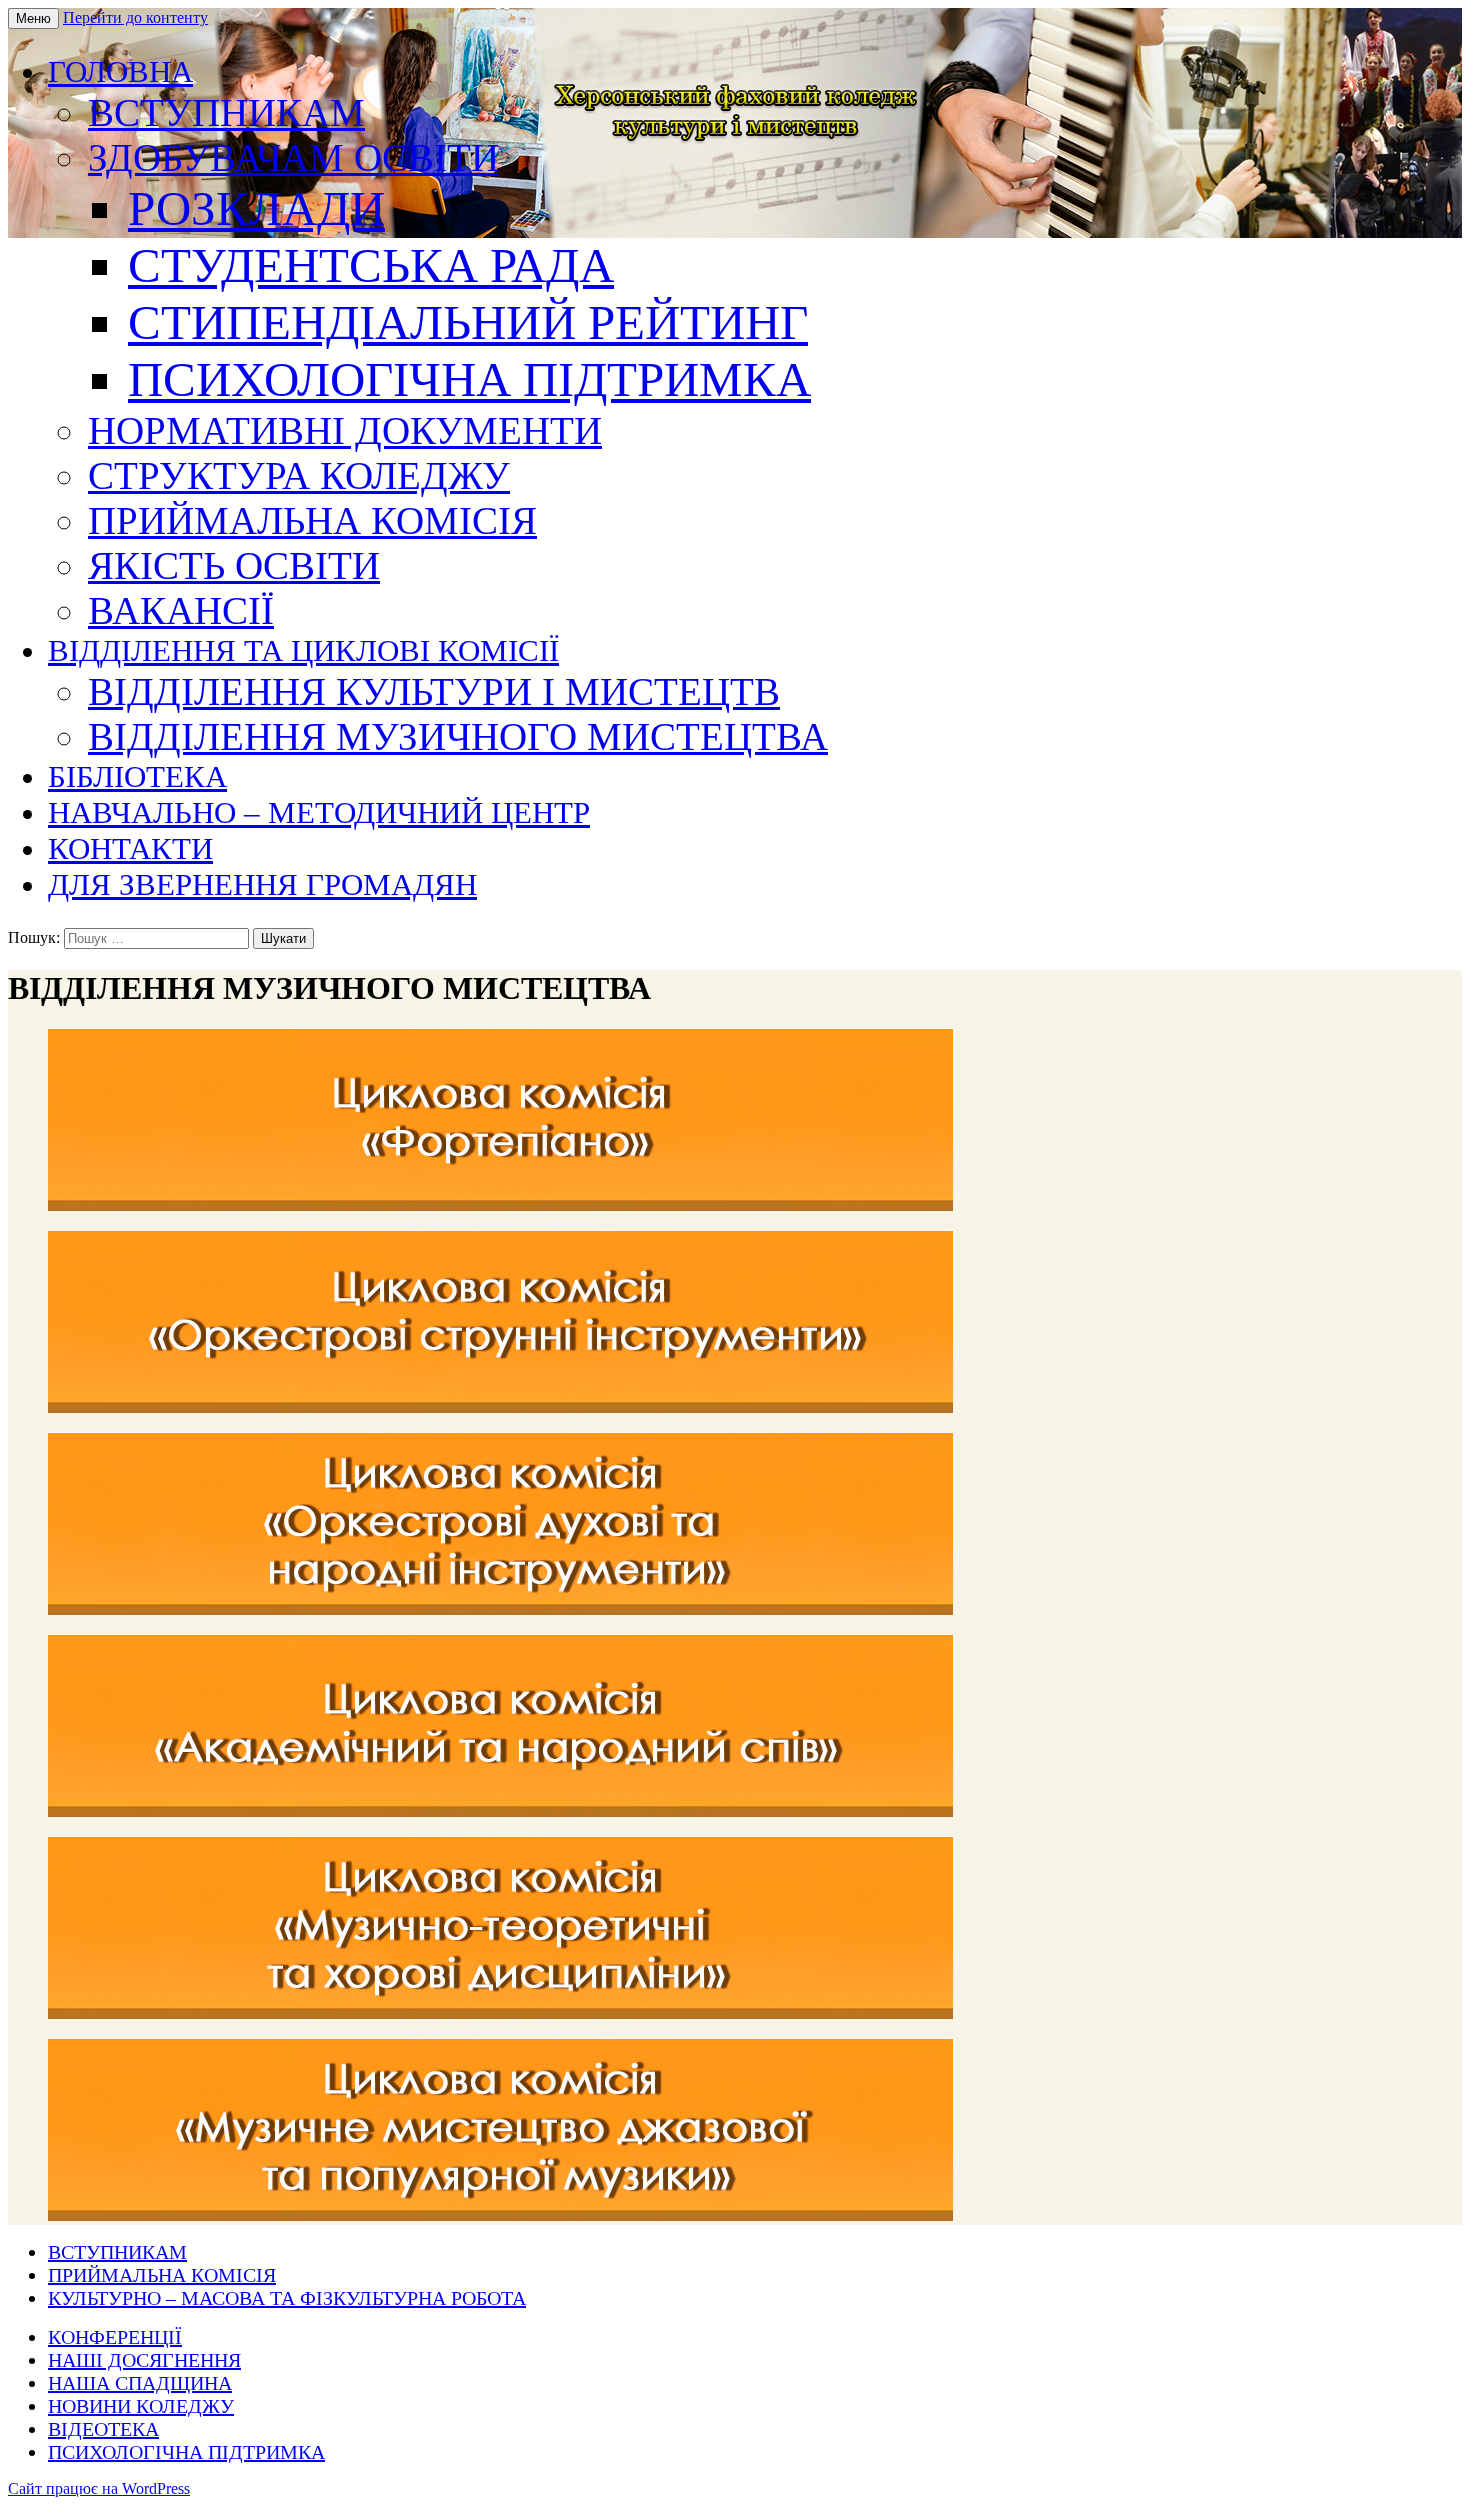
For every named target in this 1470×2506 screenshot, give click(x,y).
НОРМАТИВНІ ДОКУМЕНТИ (345, 430)
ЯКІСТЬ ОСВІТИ (234, 565)
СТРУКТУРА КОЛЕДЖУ (299, 475)
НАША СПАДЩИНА (140, 2383)
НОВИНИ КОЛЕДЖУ (141, 2406)
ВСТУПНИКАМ (226, 112)
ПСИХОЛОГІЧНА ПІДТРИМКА (469, 379)
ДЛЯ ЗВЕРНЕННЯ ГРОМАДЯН (262, 884)
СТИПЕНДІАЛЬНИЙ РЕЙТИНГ (468, 322)
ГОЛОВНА (120, 71)
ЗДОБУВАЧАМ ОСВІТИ (293, 157)
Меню (33, 18)
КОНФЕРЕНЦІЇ (115, 2337)
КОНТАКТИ (130, 848)
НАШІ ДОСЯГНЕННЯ (144, 2360)
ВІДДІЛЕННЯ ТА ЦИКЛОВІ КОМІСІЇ (303, 650)
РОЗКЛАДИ (256, 208)
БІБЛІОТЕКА (137, 776)
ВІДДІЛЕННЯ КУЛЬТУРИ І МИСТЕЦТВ (434, 691)
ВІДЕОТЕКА (103, 2429)
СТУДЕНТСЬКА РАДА (371, 265)
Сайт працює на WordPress (99, 2488)
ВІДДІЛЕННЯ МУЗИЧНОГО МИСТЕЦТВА (458, 736)
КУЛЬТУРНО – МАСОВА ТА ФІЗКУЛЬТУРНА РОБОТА (287, 2298)
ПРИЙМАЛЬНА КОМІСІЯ (312, 520)
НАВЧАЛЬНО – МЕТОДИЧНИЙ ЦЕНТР (319, 812)
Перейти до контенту (135, 17)
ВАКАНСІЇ (181, 610)
